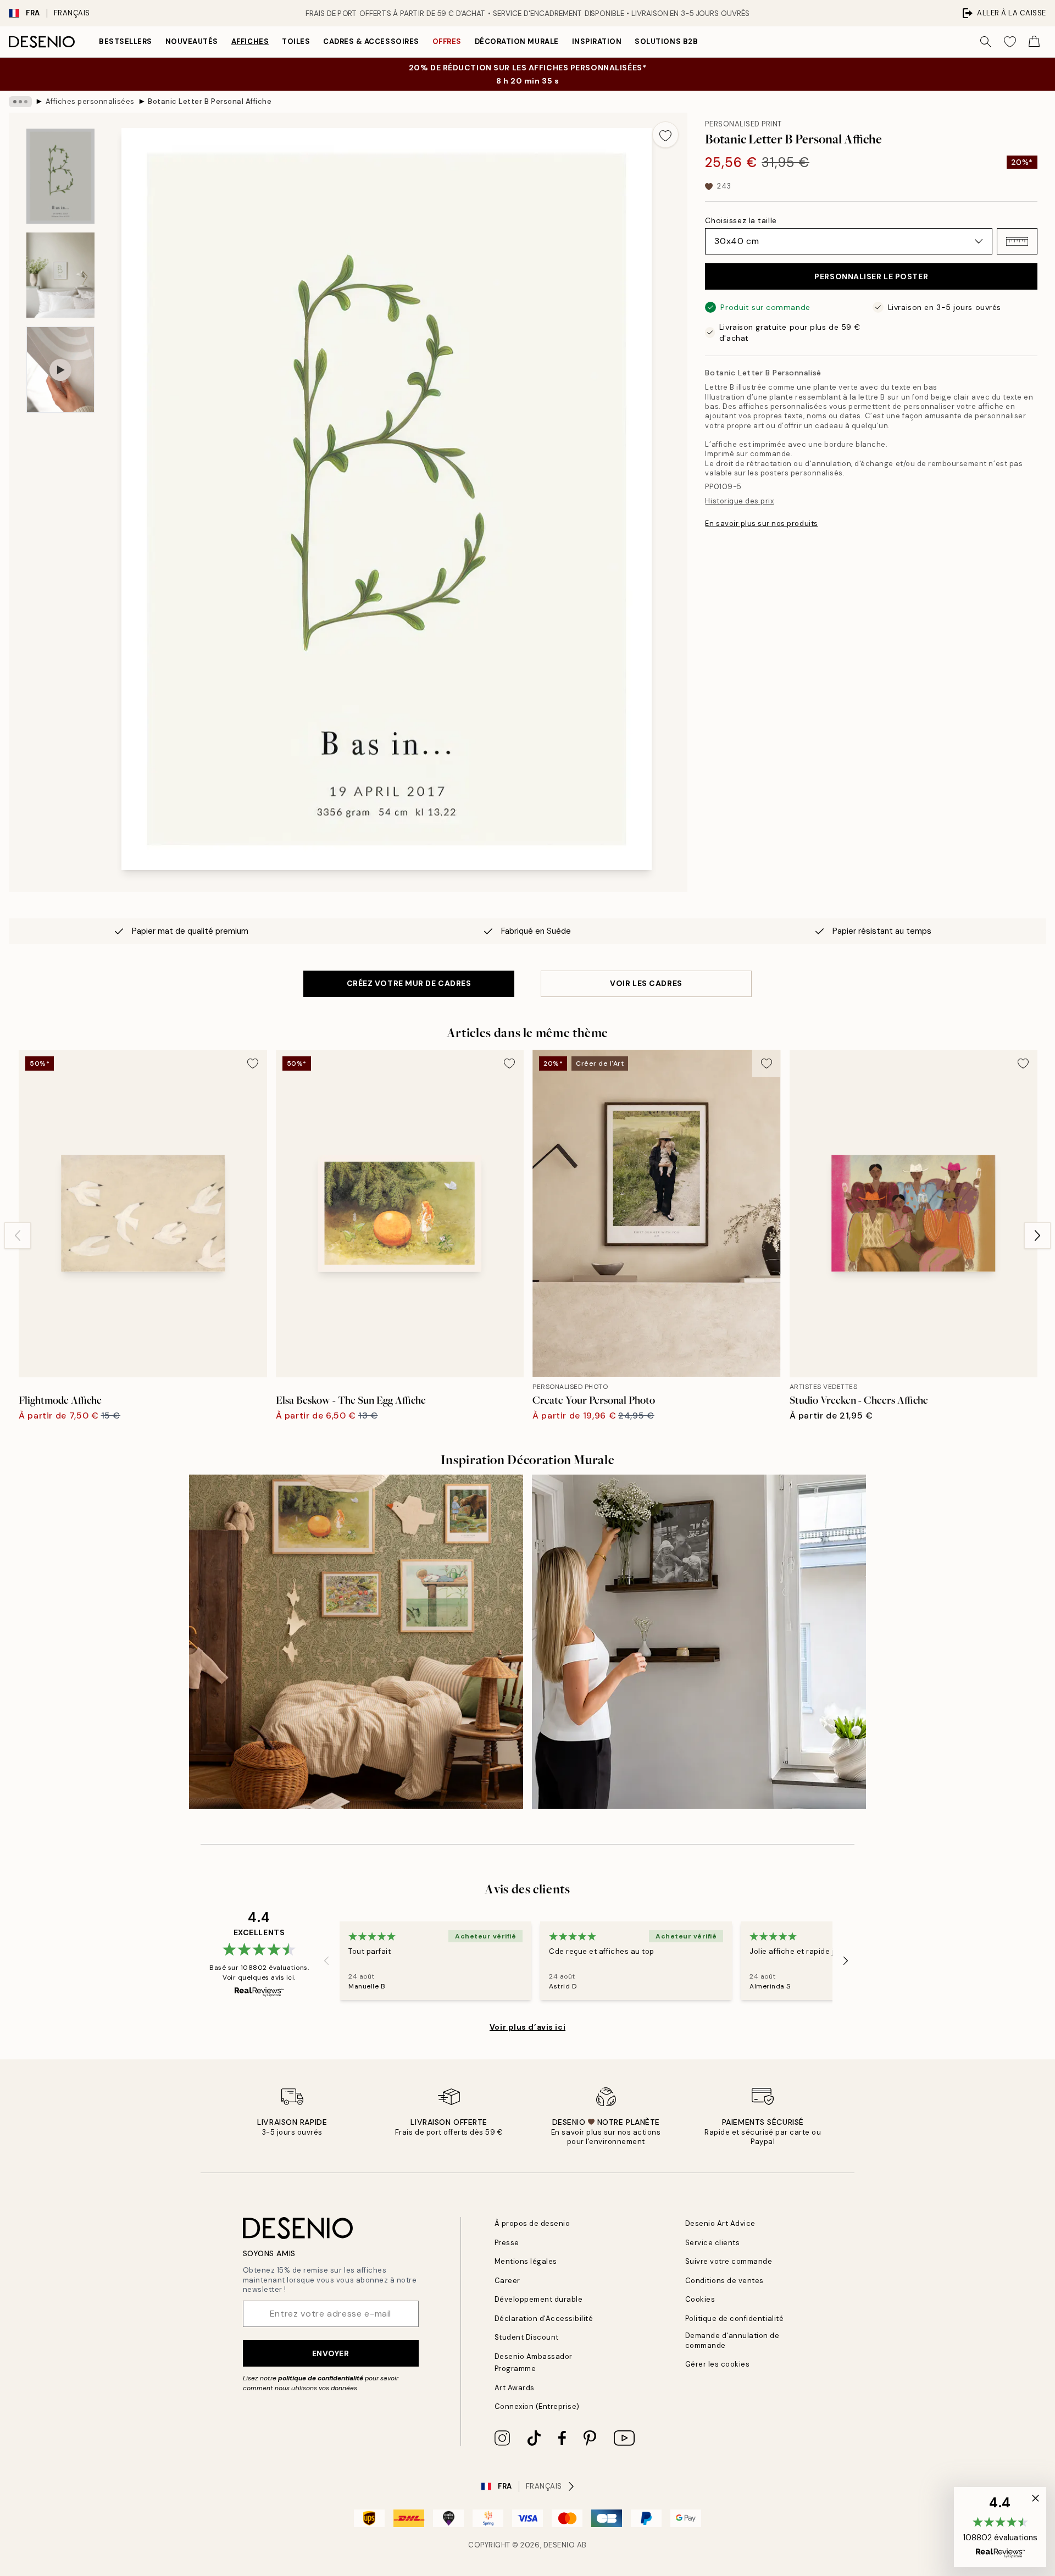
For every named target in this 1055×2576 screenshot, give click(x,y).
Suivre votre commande (729, 2261)
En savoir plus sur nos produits (761, 523)
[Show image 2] (60, 275)
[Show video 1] (60, 370)
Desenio (559, 2545)
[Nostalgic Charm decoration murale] (356, 1642)
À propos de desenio (532, 2223)
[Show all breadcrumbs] (20, 102)
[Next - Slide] (1037, 1236)
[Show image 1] (60, 176)
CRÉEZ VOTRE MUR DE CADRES (409, 983)
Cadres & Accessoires (371, 41)
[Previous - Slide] (18, 1236)
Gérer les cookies (718, 2364)
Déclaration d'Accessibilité (544, 2319)
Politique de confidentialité (735, 2319)
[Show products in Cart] (1034, 42)
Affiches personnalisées (90, 101)
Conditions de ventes (724, 2281)
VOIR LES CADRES (646, 983)
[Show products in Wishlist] (1010, 42)
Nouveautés (192, 41)
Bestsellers (126, 41)
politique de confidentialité (321, 2378)
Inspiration (597, 41)
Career (507, 2281)
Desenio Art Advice (720, 2223)
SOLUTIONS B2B (666, 41)
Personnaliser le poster (871, 276)
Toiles (296, 41)
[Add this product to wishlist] (665, 135)
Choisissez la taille (741, 220)
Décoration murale (517, 41)
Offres (447, 41)
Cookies (700, 2299)
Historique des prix (739, 501)
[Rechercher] (986, 42)
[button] (1017, 241)
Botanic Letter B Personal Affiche (210, 101)
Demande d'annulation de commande (732, 2340)
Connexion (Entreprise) (537, 2406)
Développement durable (539, 2299)
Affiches (250, 41)
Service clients (713, 2243)
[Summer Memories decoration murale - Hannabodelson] (699, 1642)
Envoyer (331, 2353)
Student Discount (527, 2337)
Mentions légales (526, 2261)
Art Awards (515, 2388)
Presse (507, 2243)
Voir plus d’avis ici (527, 2027)
